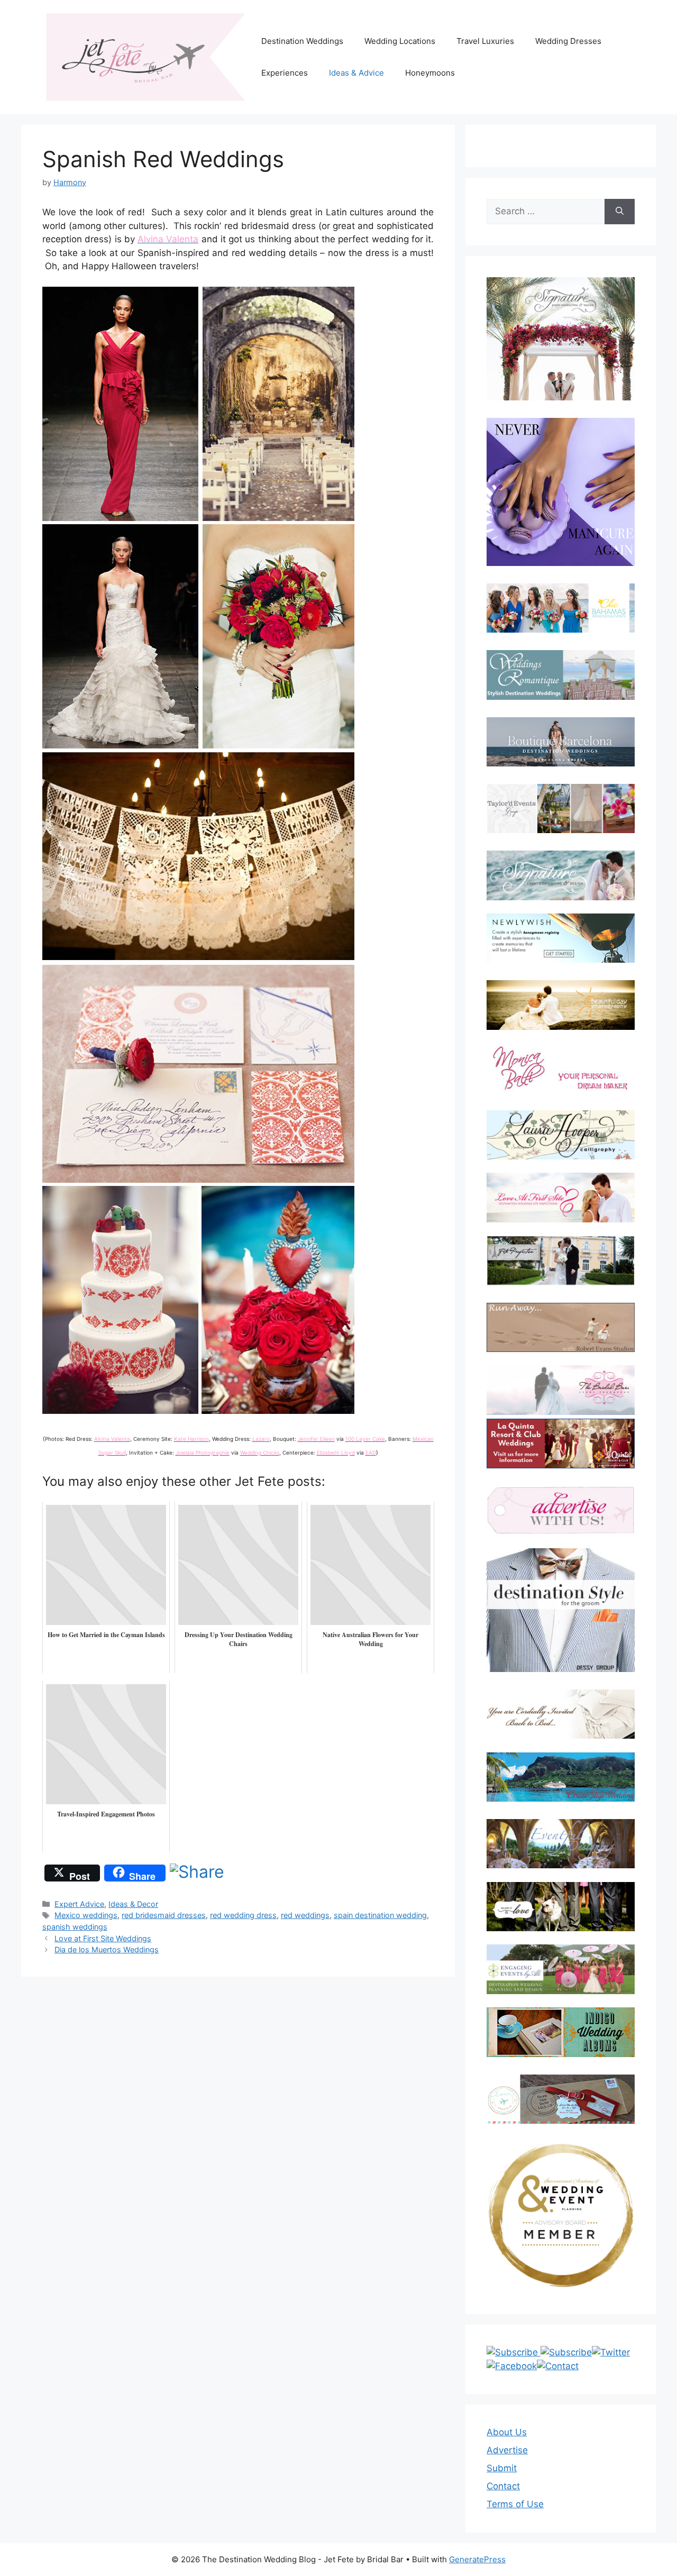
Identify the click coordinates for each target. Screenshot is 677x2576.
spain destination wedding (380, 1915)
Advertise (507, 2450)
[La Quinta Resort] (561, 1465)
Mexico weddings (86, 1915)
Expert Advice (79, 1904)
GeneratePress (477, 2559)
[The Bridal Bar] (561, 1392)
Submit (502, 2468)
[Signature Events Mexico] (561, 875)
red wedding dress (243, 1915)
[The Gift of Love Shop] (561, 1907)
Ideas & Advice (356, 73)
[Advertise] (561, 1510)
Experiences (285, 73)
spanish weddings (75, 1927)
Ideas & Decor (133, 1904)
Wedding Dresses (568, 41)
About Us (507, 2432)
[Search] (620, 212)
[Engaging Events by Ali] (561, 1969)
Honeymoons (430, 73)
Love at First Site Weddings (103, 1938)
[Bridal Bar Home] (561, 1714)
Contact (503, 2486)
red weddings (305, 1915)
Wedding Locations (400, 41)
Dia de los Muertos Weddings (107, 1949)
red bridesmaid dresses (164, 1915)
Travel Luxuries (485, 41)
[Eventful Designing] (561, 1844)
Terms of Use (515, 2504)
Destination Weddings (302, 41)
